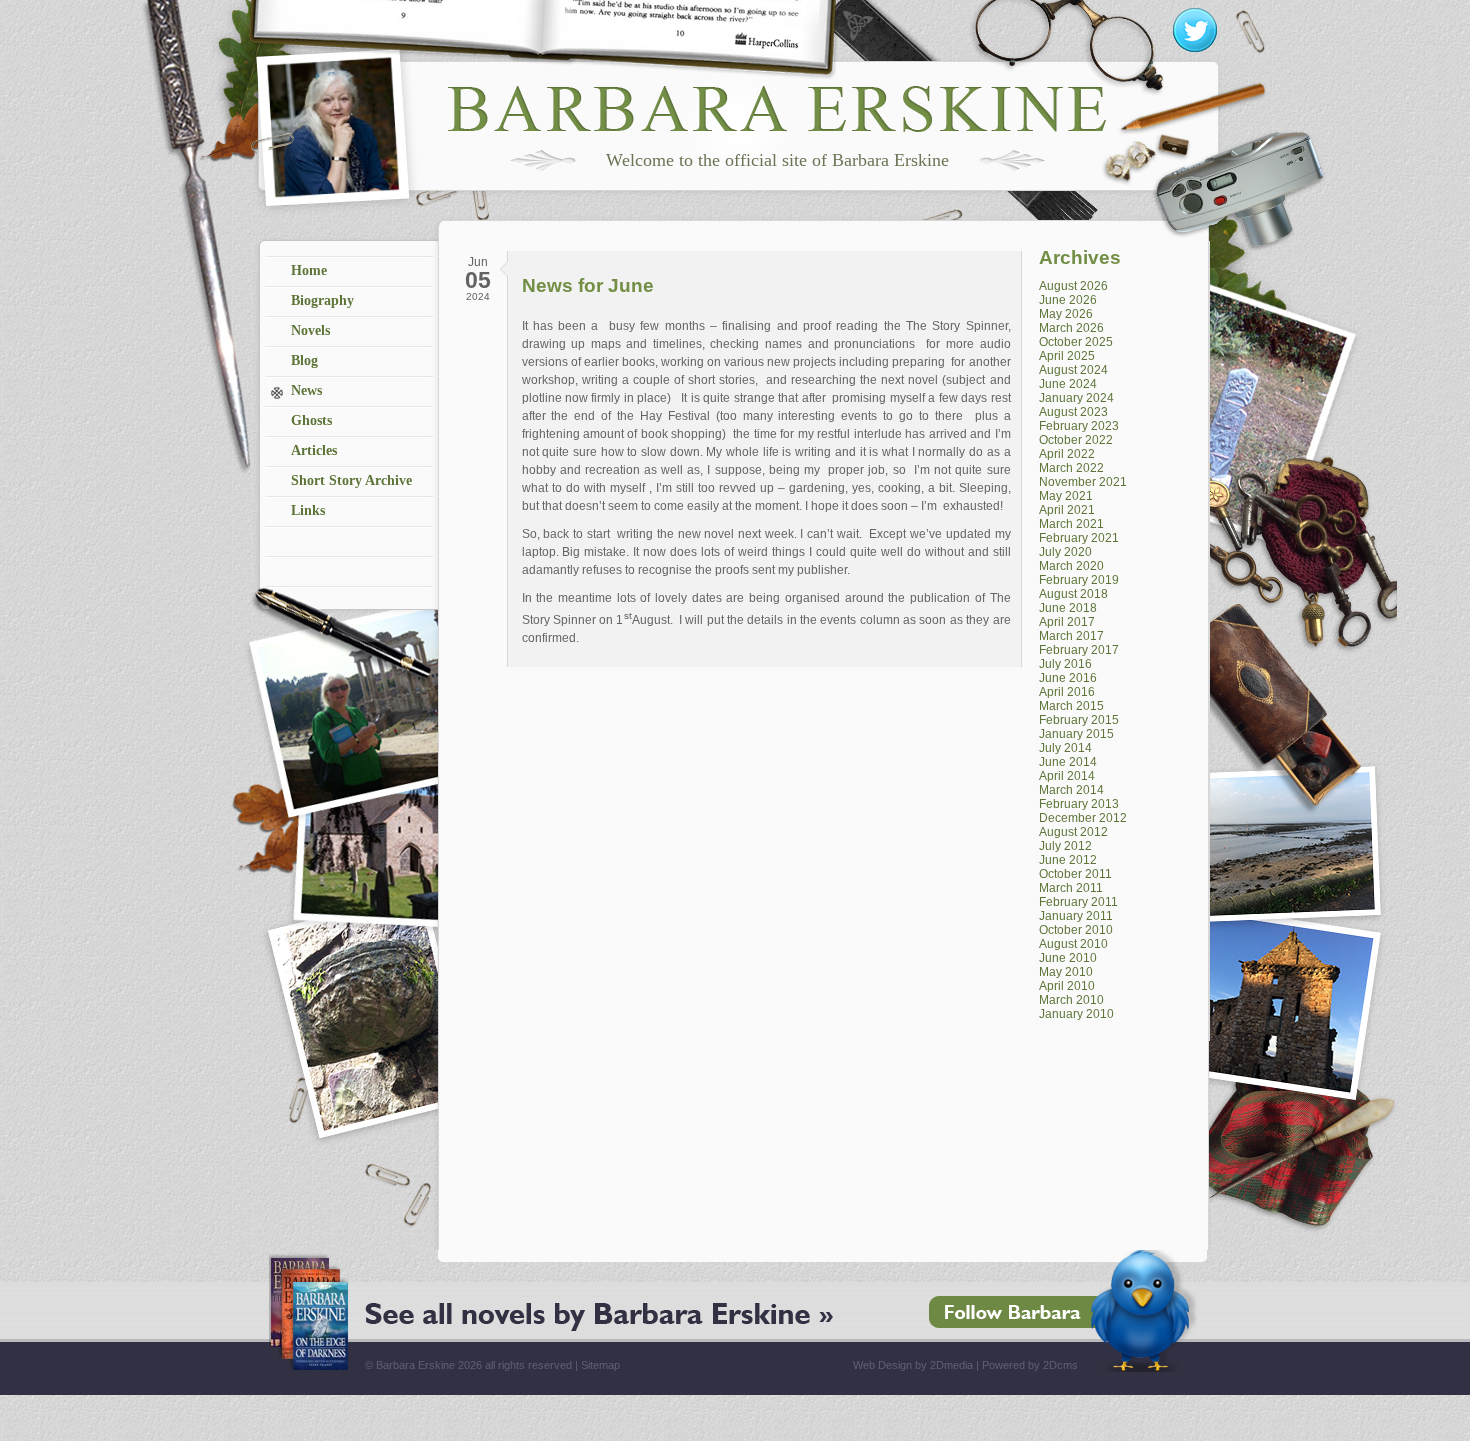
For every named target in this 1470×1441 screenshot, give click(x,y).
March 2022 (1071, 468)
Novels (310, 330)
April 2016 (1067, 692)
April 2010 (1067, 986)
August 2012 (1073, 832)
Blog (304, 360)
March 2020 (1071, 566)
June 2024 (1068, 384)
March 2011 (1071, 888)
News (306, 390)
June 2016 (1068, 678)
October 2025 (1076, 342)
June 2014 (1068, 762)
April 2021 (1067, 510)
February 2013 (1079, 804)
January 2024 (1076, 398)
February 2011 (1078, 902)
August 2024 (1073, 370)
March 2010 (1071, 1000)
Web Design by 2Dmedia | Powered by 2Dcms (965, 1365)
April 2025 (1067, 356)
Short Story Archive (351, 480)
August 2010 (1073, 944)
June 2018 (1068, 608)
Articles (314, 450)
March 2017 (1071, 636)
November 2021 (1083, 482)
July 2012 (1065, 846)
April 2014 (1067, 776)
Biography (322, 300)
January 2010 (1076, 1014)
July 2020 (1065, 552)
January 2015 (1076, 734)
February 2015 (1079, 720)
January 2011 (1076, 916)
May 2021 (1066, 496)
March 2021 (1071, 524)
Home (309, 270)
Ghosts (311, 420)
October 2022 (1076, 440)
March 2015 (1071, 706)
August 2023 (1073, 412)
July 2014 (1065, 748)
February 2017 (1079, 650)
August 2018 (1073, 594)
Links (308, 510)
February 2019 (1079, 580)
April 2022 (1067, 454)
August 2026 (1073, 286)
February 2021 (1079, 538)
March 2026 (1071, 328)
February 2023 (1079, 426)
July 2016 (1065, 664)
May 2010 (1066, 972)
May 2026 (1066, 314)
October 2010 (1076, 930)
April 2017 (1067, 622)
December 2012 (1083, 818)
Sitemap (600, 1365)
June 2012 (1068, 860)
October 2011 (1075, 874)
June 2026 (1068, 300)
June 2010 (1068, 958)
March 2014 (1071, 790)
